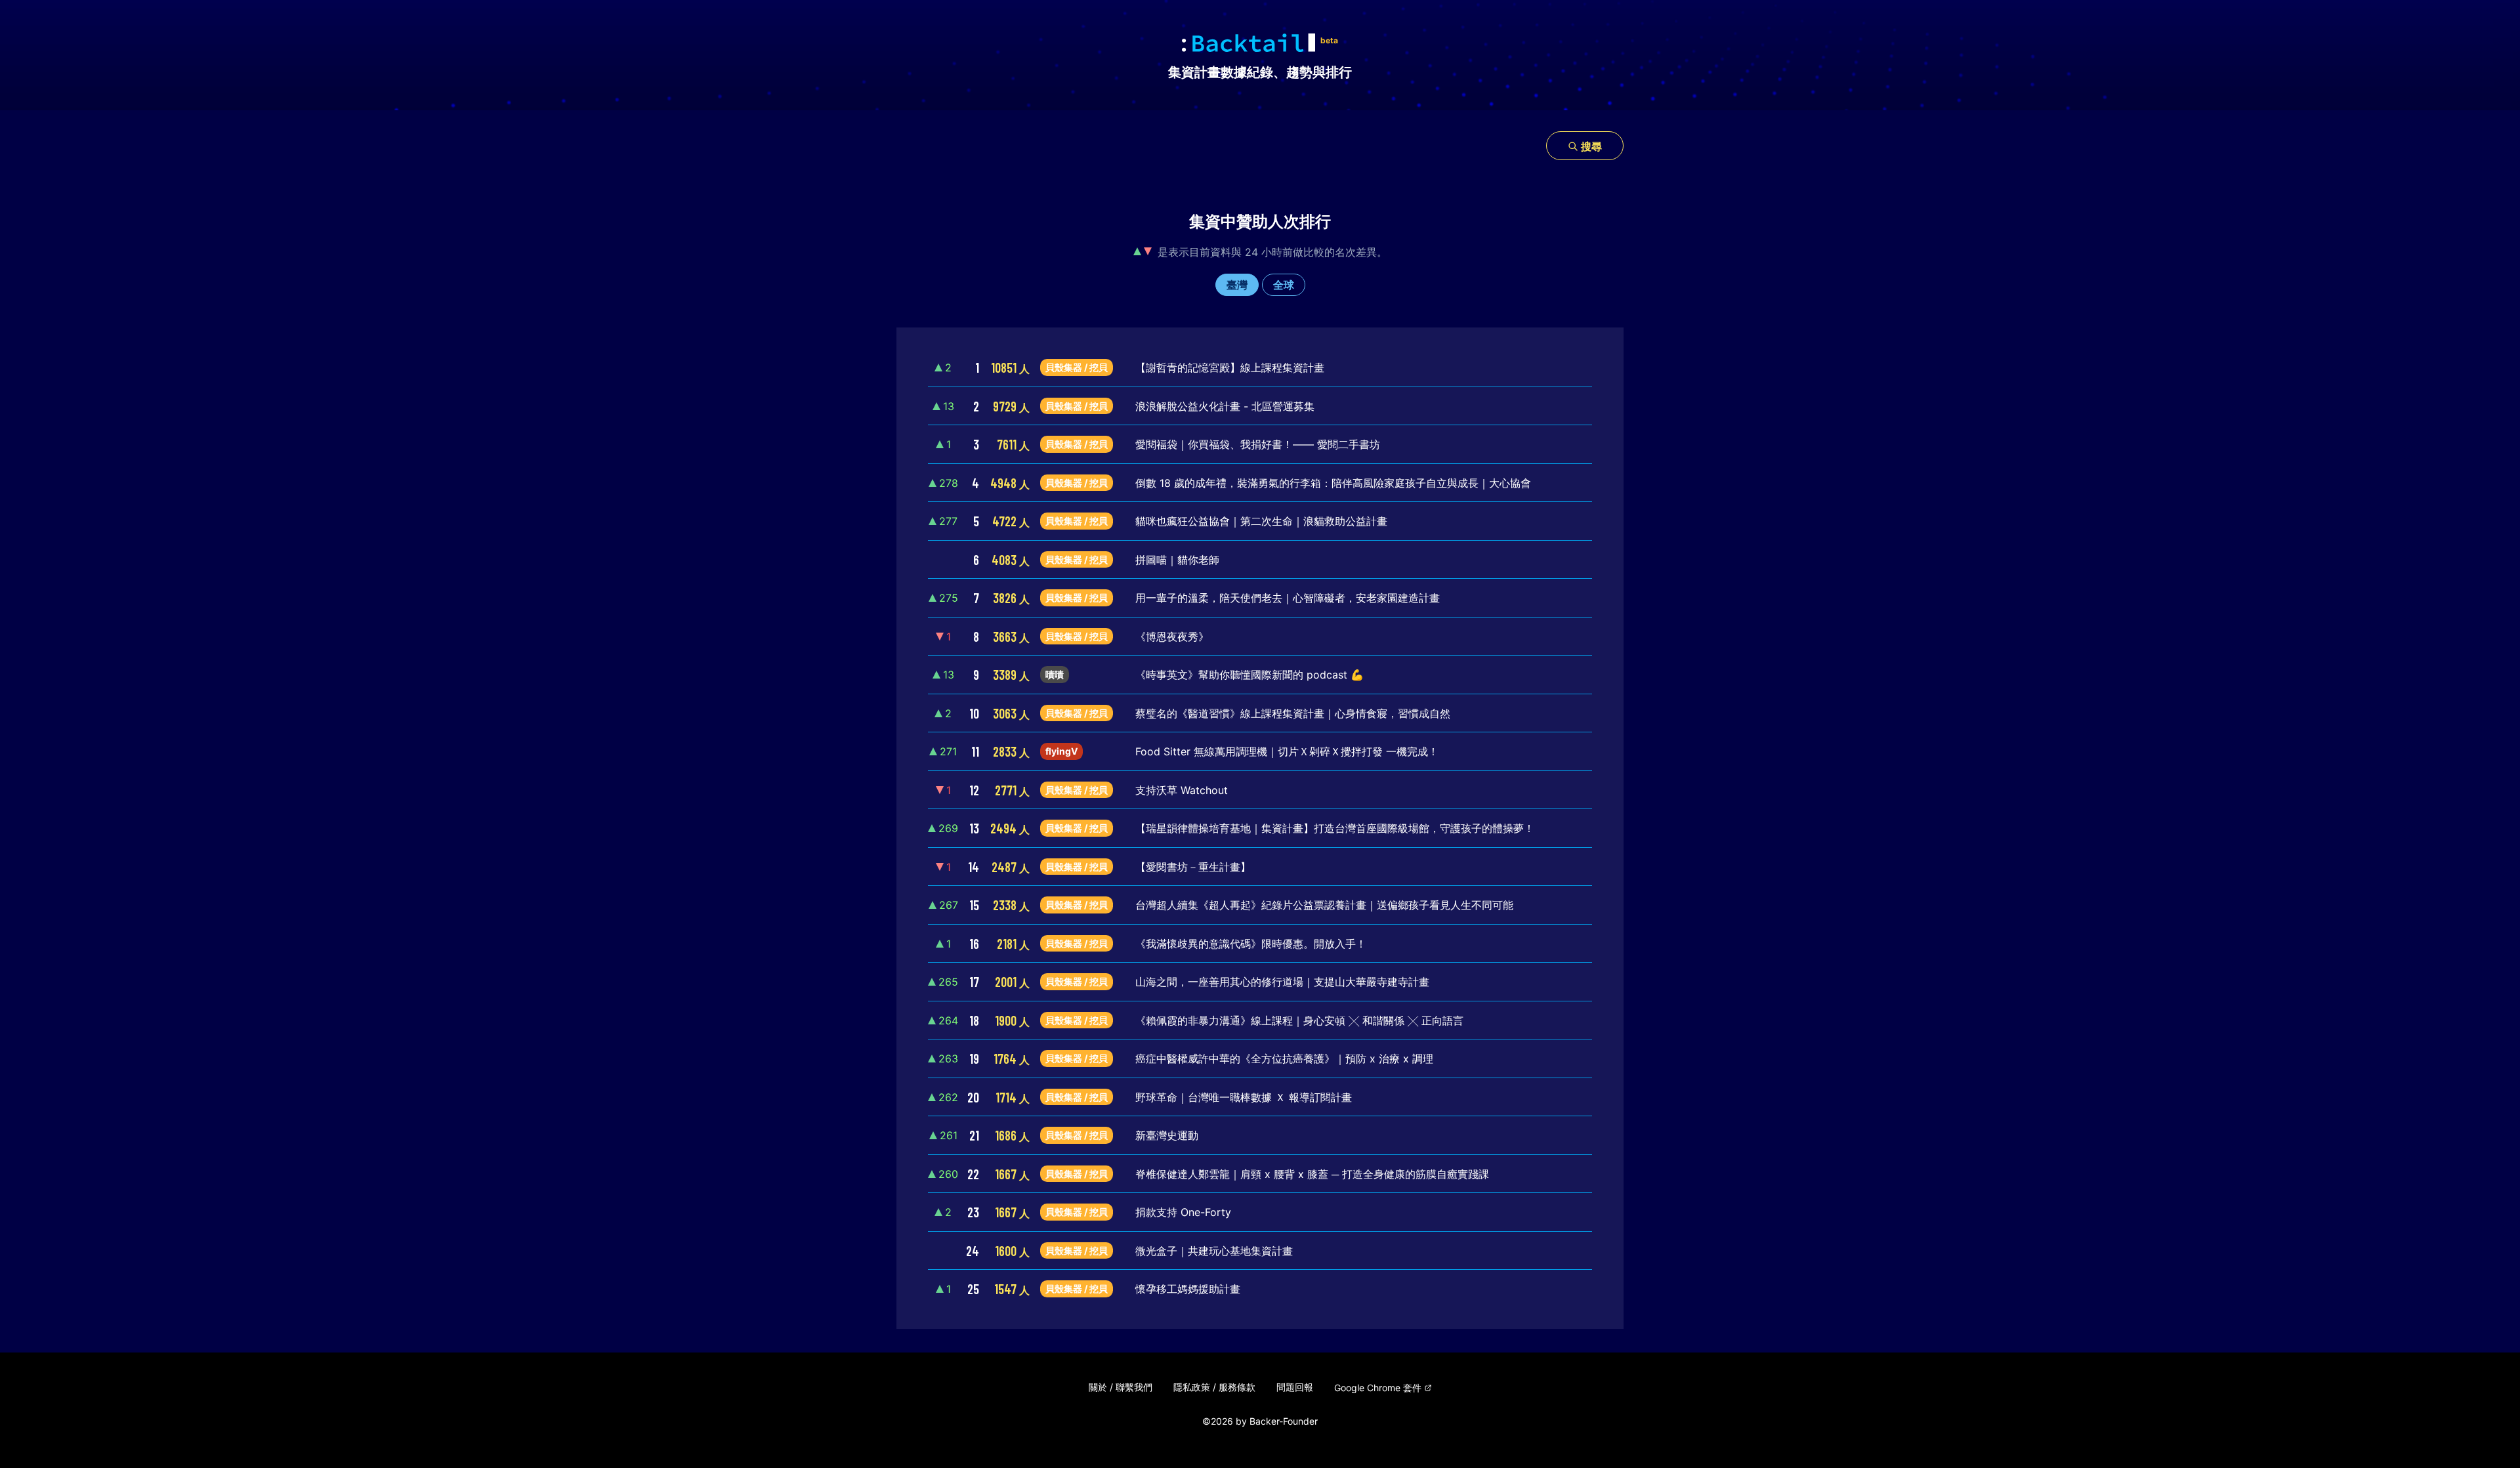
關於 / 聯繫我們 (1121, 1387)
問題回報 (1295, 1387)
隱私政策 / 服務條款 (1214, 1387)
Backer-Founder (1284, 1421)
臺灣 (1237, 285)
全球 (1284, 285)
